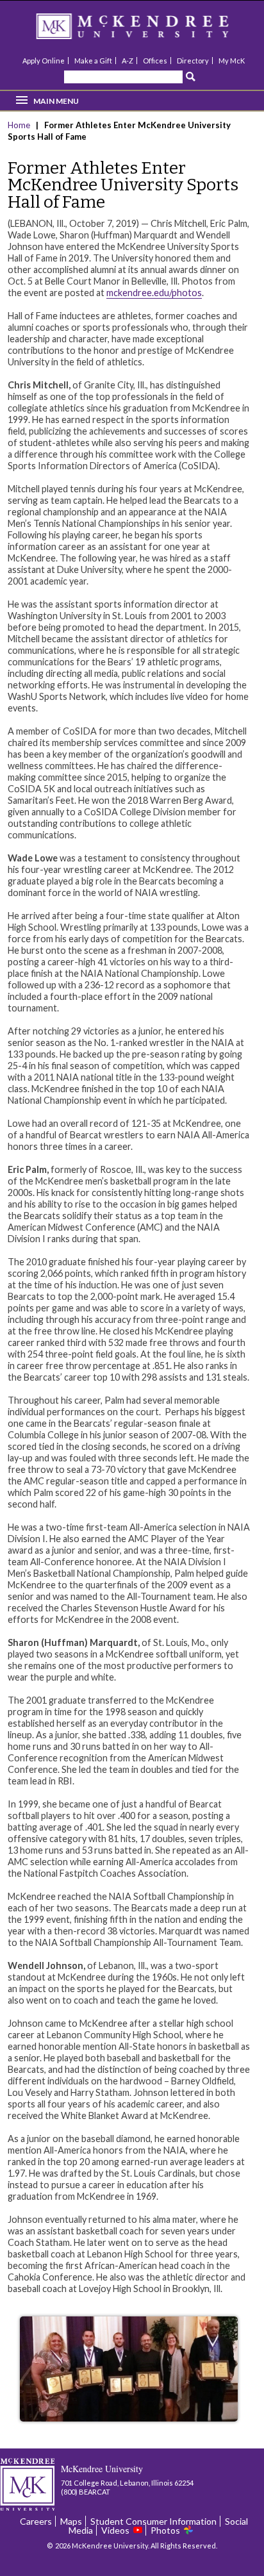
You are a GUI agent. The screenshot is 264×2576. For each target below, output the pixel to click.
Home (20, 125)
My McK (232, 61)
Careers (36, 2521)
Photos (165, 2530)
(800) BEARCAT (86, 2492)
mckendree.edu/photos (154, 293)
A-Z (128, 61)
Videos (115, 2530)
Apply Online (44, 61)
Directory (193, 61)
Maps (71, 2521)
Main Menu (56, 101)
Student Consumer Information (153, 2521)
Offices (155, 61)
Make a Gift (93, 61)
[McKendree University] (149, 30)
